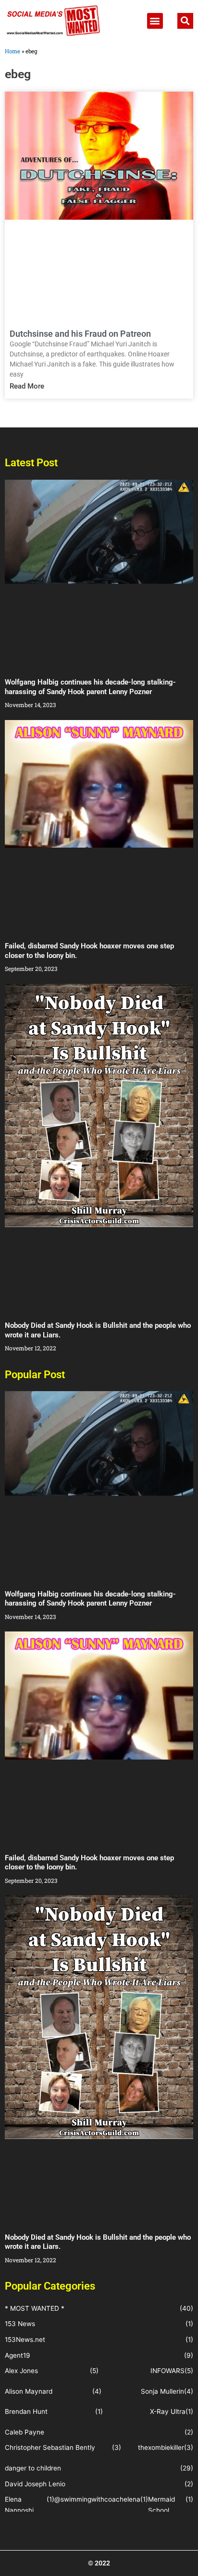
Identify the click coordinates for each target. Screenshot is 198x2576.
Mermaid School (161, 2505)
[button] (155, 21)
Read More (27, 386)
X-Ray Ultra (168, 2411)
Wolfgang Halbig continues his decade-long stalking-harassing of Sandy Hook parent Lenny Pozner (90, 687)
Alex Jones (21, 2371)
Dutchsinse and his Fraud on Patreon (80, 334)
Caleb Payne (25, 2432)
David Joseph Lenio (35, 2484)
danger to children (33, 2468)
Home (12, 51)
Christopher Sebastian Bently (50, 2447)
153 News (20, 2324)
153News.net (25, 2340)
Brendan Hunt (26, 2411)
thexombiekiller (161, 2447)
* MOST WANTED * (35, 2308)
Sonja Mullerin (162, 2391)
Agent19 (18, 2355)
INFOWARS (167, 2371)
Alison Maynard (29, 2391)
